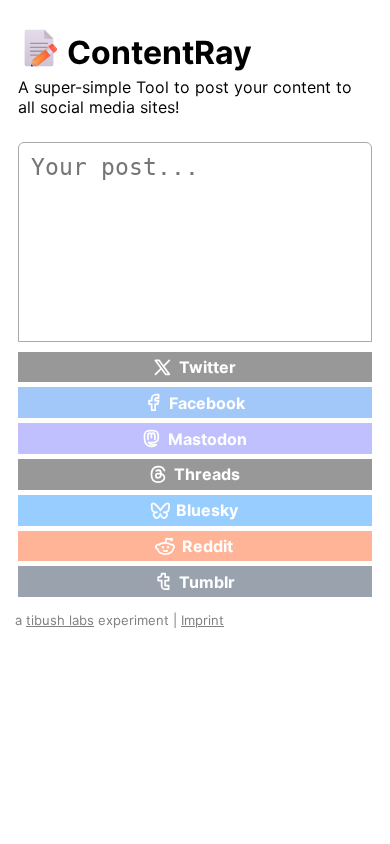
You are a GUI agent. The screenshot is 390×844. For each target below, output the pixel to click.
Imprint (202, 620)
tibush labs (60, 620)
